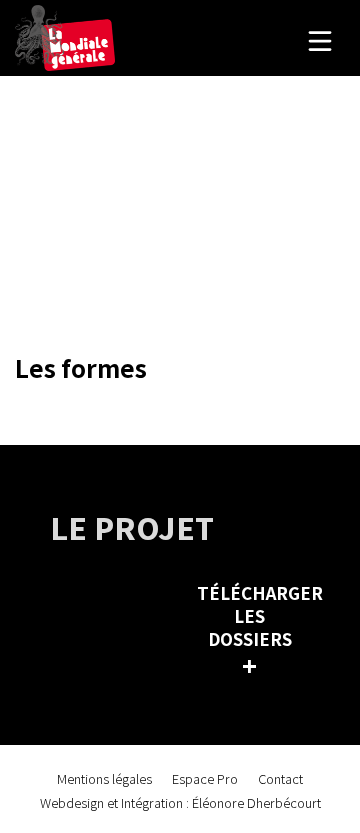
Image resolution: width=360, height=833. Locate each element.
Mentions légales (104, 778)
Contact (280, 778)
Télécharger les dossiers (254, 630)
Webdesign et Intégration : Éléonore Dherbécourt (180, 802)
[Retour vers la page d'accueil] (65, 38)
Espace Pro (205, 778)
